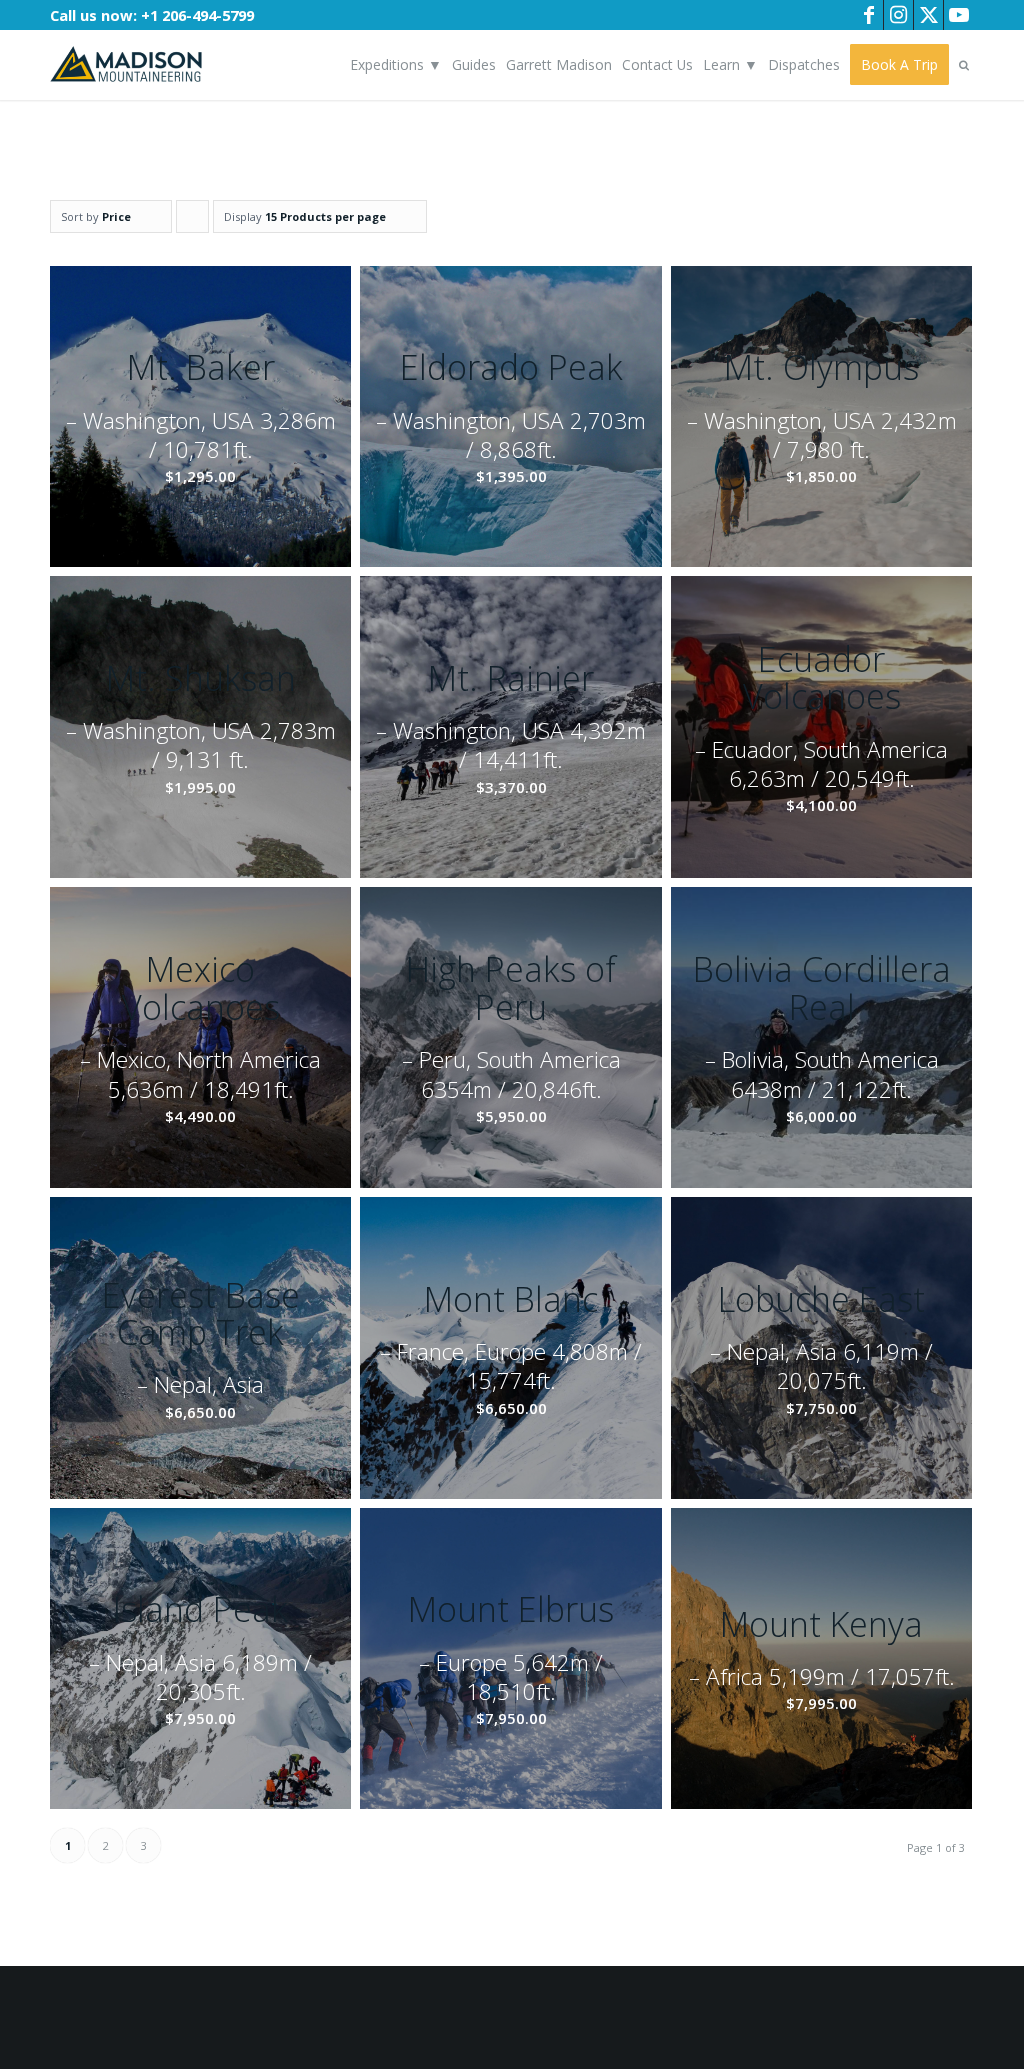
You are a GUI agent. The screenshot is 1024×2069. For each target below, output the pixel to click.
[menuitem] (396, 65)
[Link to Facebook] (868, 15)
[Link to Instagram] (898, 15)
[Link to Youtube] (959, 15)
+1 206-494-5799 (197, 15)
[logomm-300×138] (126, 65)
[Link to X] (928, 15)
